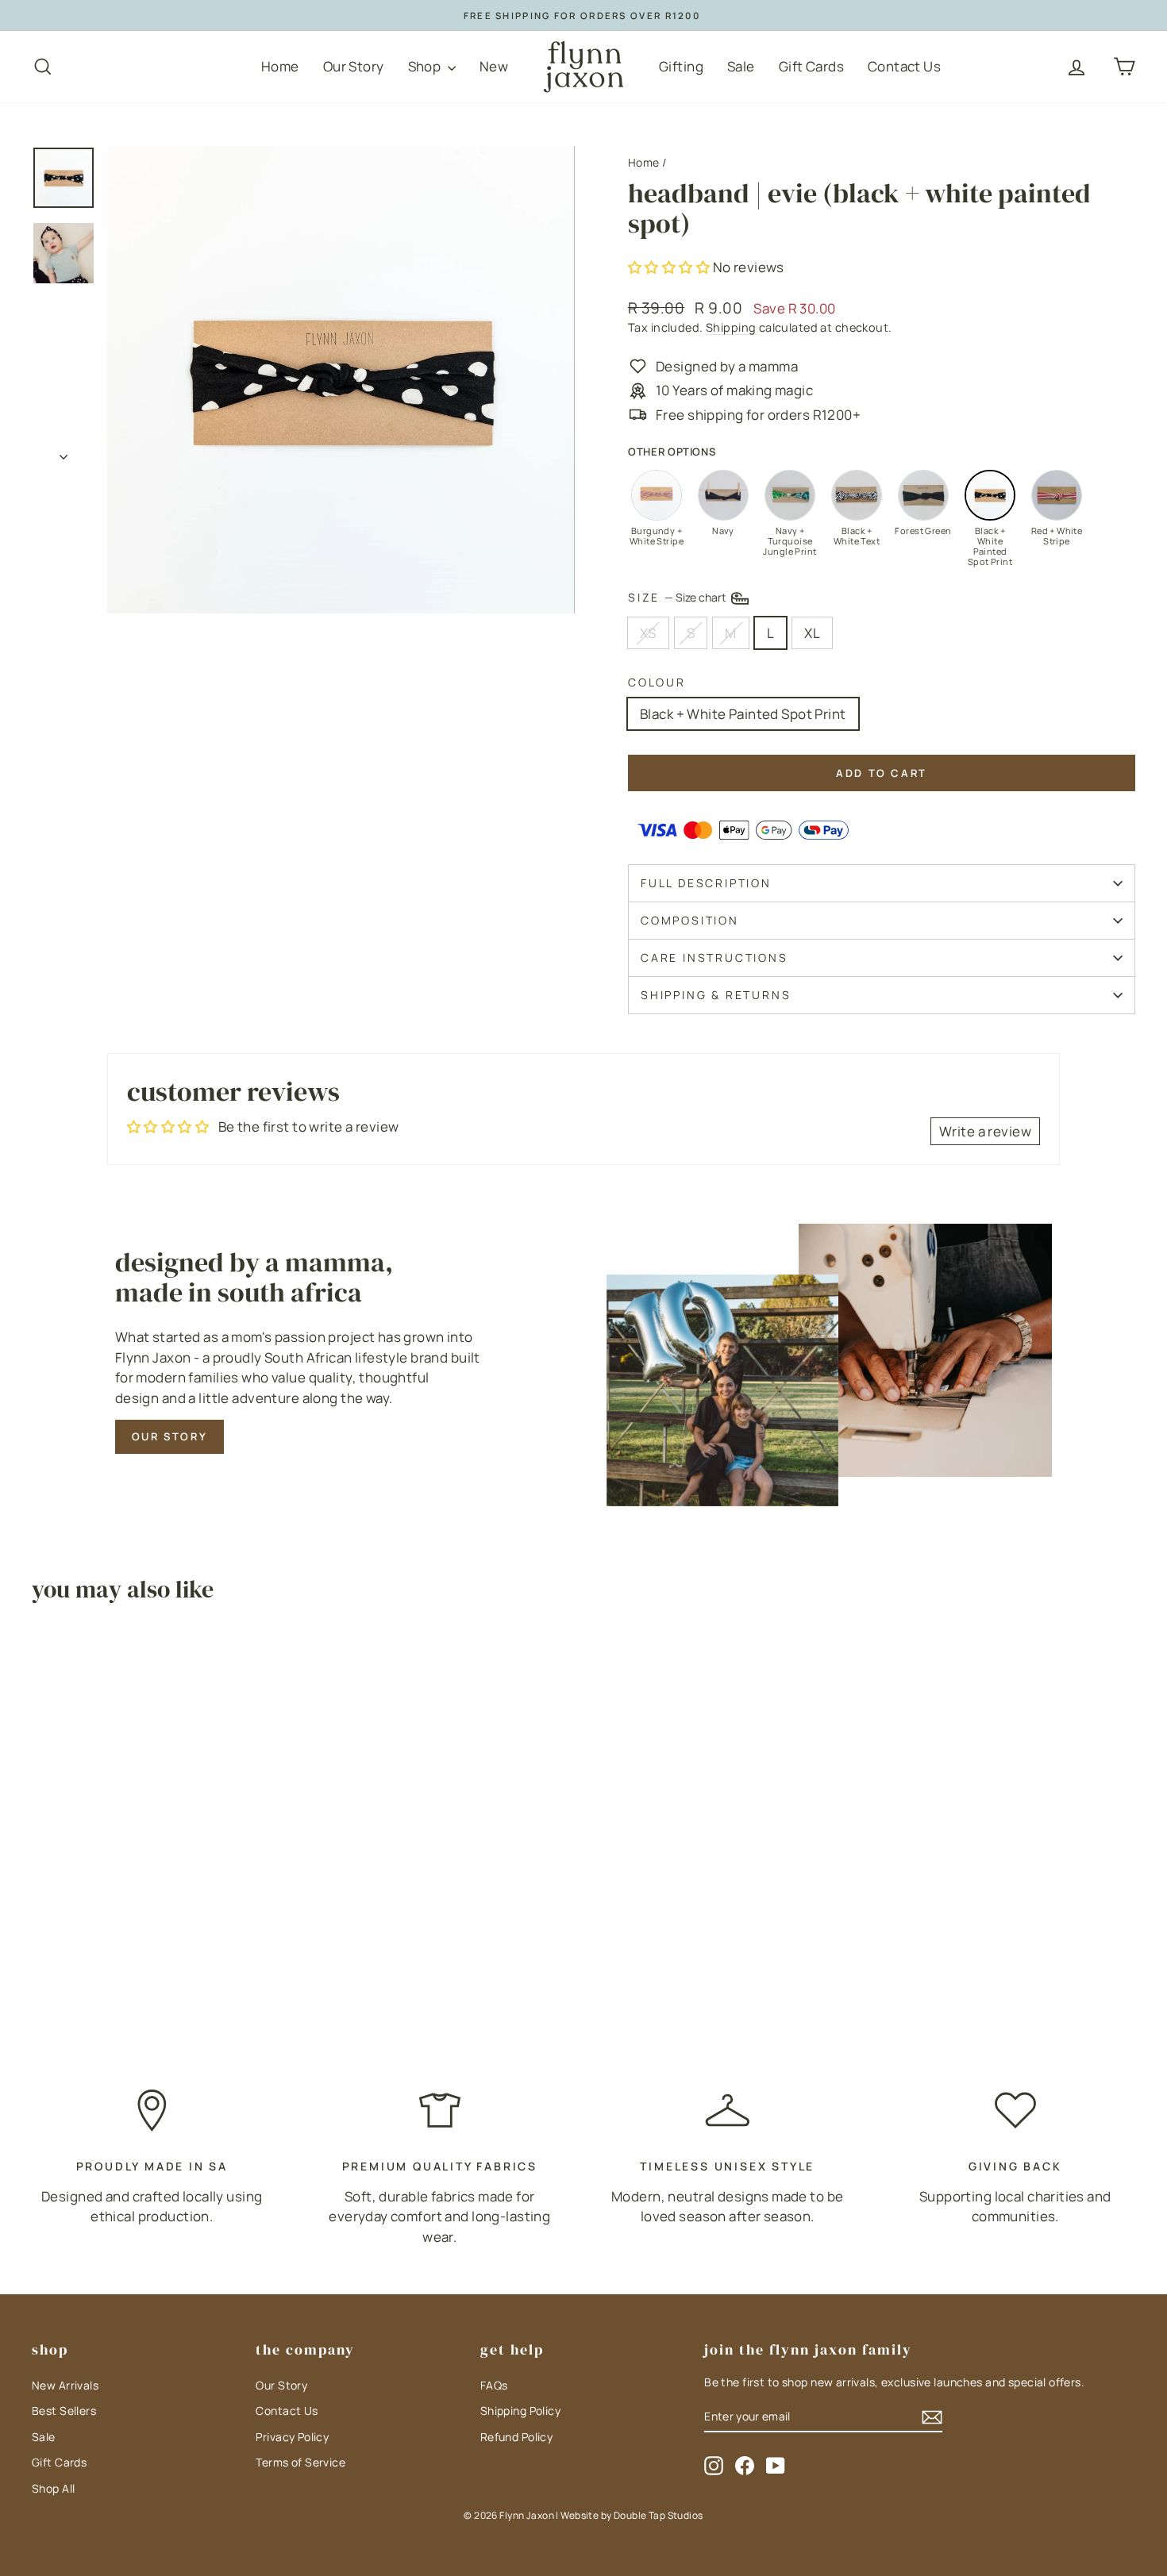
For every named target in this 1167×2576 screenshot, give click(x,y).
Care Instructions (714, 957)
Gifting (681, 66)
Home (280, 66)
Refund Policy (517, 2437)
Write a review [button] (985, 1131)
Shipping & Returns (716, 995)
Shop (426, 66)
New (494, 66)
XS (648, 633)
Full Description (706, 883)
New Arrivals (65, 2385)
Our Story (354, 66)
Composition (690, 920)
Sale (741, 66)
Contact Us (904, 66)
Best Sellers (64, 2411)
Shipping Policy (520, 2411)
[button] (670, 267)
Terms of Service (300, 2462)
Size (678, 596)
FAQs (494, 2385)
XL (812, 633)
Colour (657, 682)
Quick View (163, 1888)
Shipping (731, 327)
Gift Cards (811, 66)
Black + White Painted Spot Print (743, 714)
